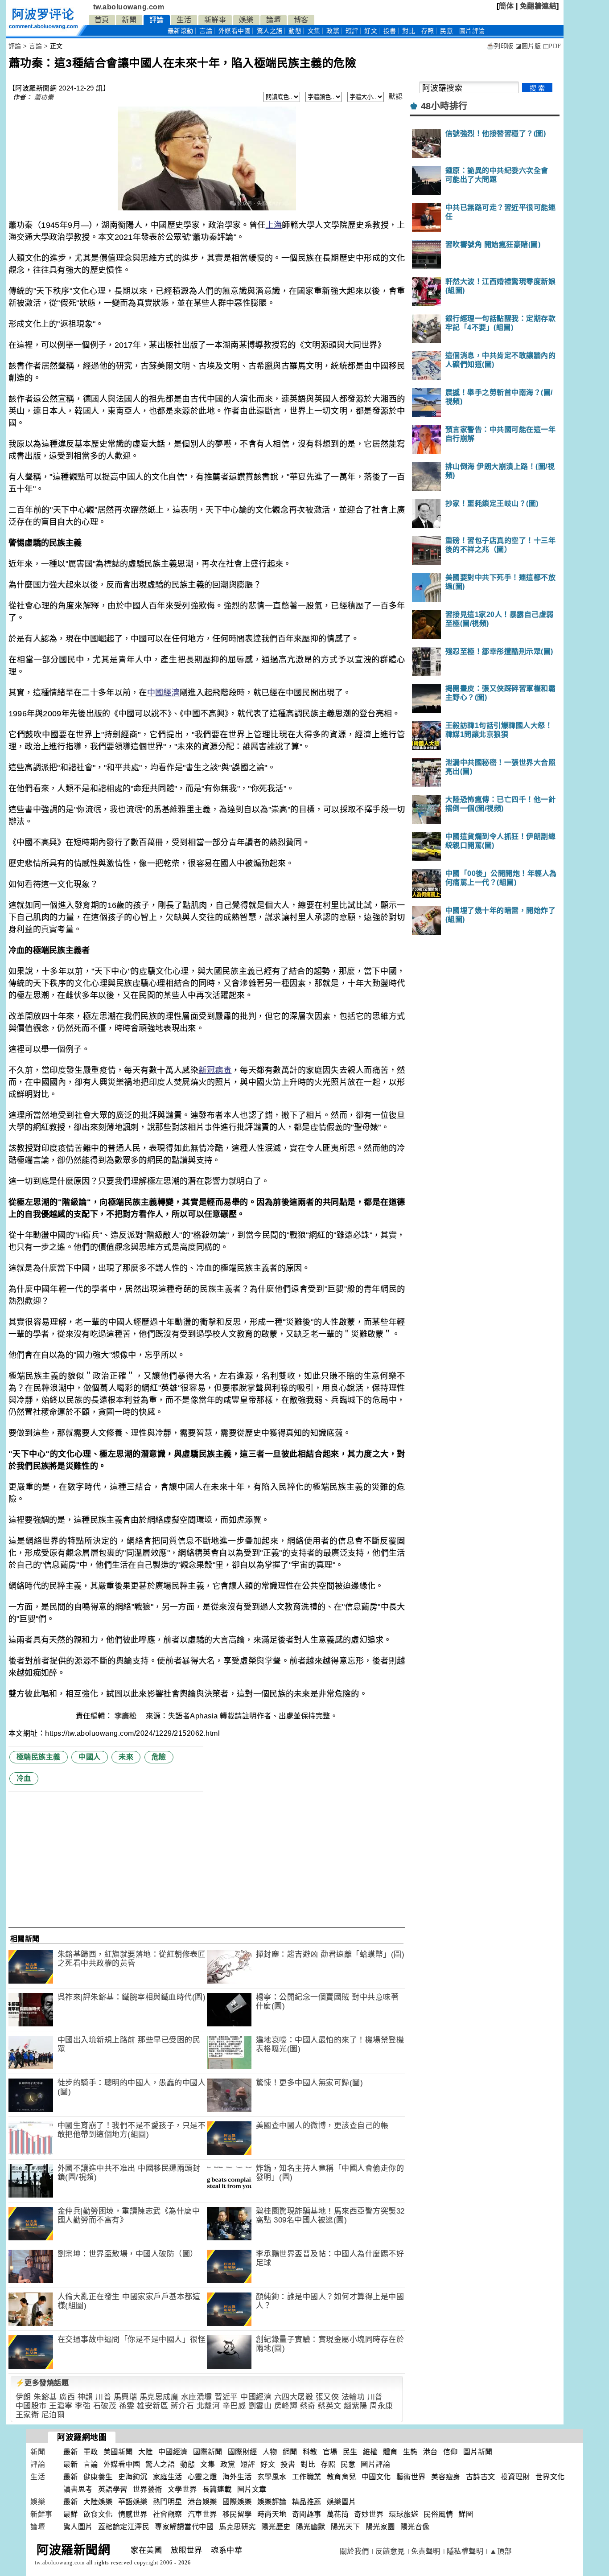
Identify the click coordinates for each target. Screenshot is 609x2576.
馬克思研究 (237, 2527)
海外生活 (237, 2477)
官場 (330, 2452)
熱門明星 (168, 2502)
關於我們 (354, 2551)
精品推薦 (307, 2502)
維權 (370, 2452)
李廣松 (127, 1716)
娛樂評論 (272, 2502)
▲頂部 (501, 2551)
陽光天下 (346, 2527)
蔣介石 (183, 2406)
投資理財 (515, 2477)
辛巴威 (234, 2406)
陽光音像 (415, 2527)
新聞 (129, 20)
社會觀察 (168, 2514)
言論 (206, 31)
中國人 (90, 1757)
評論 (157, 20)
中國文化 (376, 2477)
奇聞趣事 (307, 2514)
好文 (371, 31)
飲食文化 (98, 2514)
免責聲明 (426, 2551)
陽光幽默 (311, 2527)
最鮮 (71, 2514)
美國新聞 (118, 2452)
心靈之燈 (202, 2477)
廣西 (67, 2397)
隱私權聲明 (465, 2551)
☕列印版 (500, 46)
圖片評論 (375, 2464)
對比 (409, 31)
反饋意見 (390, 2551)
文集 (314, 31)
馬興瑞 (126, 2397)
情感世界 (133, 2514)
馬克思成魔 (159, 2397)
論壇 (274, 20)
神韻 (85, 2397)
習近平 (226, 2397)
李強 (83, 2406)
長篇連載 (217, 2489)
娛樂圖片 (342, 2502)
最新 (181, 31)
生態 (410, 2452)
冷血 (24, 1778)
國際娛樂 (237, 2502)
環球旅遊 (403, 2514)
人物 (270, 2452)
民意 (446, 31)
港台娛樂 (202, 2502)
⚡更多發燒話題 (42, 2383)
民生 (350, 2452)
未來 (126, 1757)
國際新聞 (208, 2452)
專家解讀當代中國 (184, 2527)
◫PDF (552, 46)
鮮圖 (466, 2514)
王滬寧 (61, 2406)
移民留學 (237, 2514)
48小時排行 (444, 106)
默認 (396, 97)
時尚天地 (272, 2514)
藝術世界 (411, 2477)
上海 (274, 225)
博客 (301, 20)
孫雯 (127, 2406)
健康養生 (98, 2477)
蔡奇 (308, 2406)
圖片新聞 (478, 2452)
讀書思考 (78, 2489)
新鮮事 (215, 20)
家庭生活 (168, 2477)
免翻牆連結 (538, 6)
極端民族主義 (39, 1757)
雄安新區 (152, 2406)
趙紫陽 (356, 2406)
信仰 (451, 2452)
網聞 (290, 2452)
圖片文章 (252, 2489)
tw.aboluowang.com (129, 7)
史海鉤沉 (133, 2477)
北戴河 (208, 2406)
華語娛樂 (133, 2502)
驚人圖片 (78, 2527)
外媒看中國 (235, 31)
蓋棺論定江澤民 (124, 2527)
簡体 (506, 6)
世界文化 (550, 2477)
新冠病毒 (215, 1070)
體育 (390, 2452)
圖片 (472, 31)
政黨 (333, 31)
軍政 (91, 2452)
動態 (295, 31)
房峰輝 (286, 2406)
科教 (310, 2452)
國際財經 (243, 2452)
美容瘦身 (446, 2477)
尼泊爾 (53, 2415)
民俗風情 (438, 2514)
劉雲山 (260, 2406)
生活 (184, 20)
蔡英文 (330, 2406)
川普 (103, 2397)
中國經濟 (163, 693)
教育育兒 (342, 2477)
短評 (352, 31)
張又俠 (327, 2397)
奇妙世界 (369, 2514)
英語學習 (113, 2489)
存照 (428, 31)
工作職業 (307, 2477)
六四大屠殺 (294, 2397)
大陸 (146, 2452)
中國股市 (31, 2406)
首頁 (102, 20)
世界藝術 (148, 2489)
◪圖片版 (528, 46)
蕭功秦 (44, 97)
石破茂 (105, 2406)
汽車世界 (202, 2514)
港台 (430, 2452)
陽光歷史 (276, 2527)
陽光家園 (380, 2527)
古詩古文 (481, 2477)
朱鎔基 (45, 2397)
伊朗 (23, 2397)
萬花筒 (338, 2514)
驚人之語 (270, 31)
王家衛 (27, 2415)
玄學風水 (272, 2477)
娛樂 (246, 20)
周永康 (381, 2406)
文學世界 (182, 2489)
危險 (159, 1757)
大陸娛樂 (98, 2502)
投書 (390, 31)
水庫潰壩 (197, 2397)
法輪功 (353, 2397)
